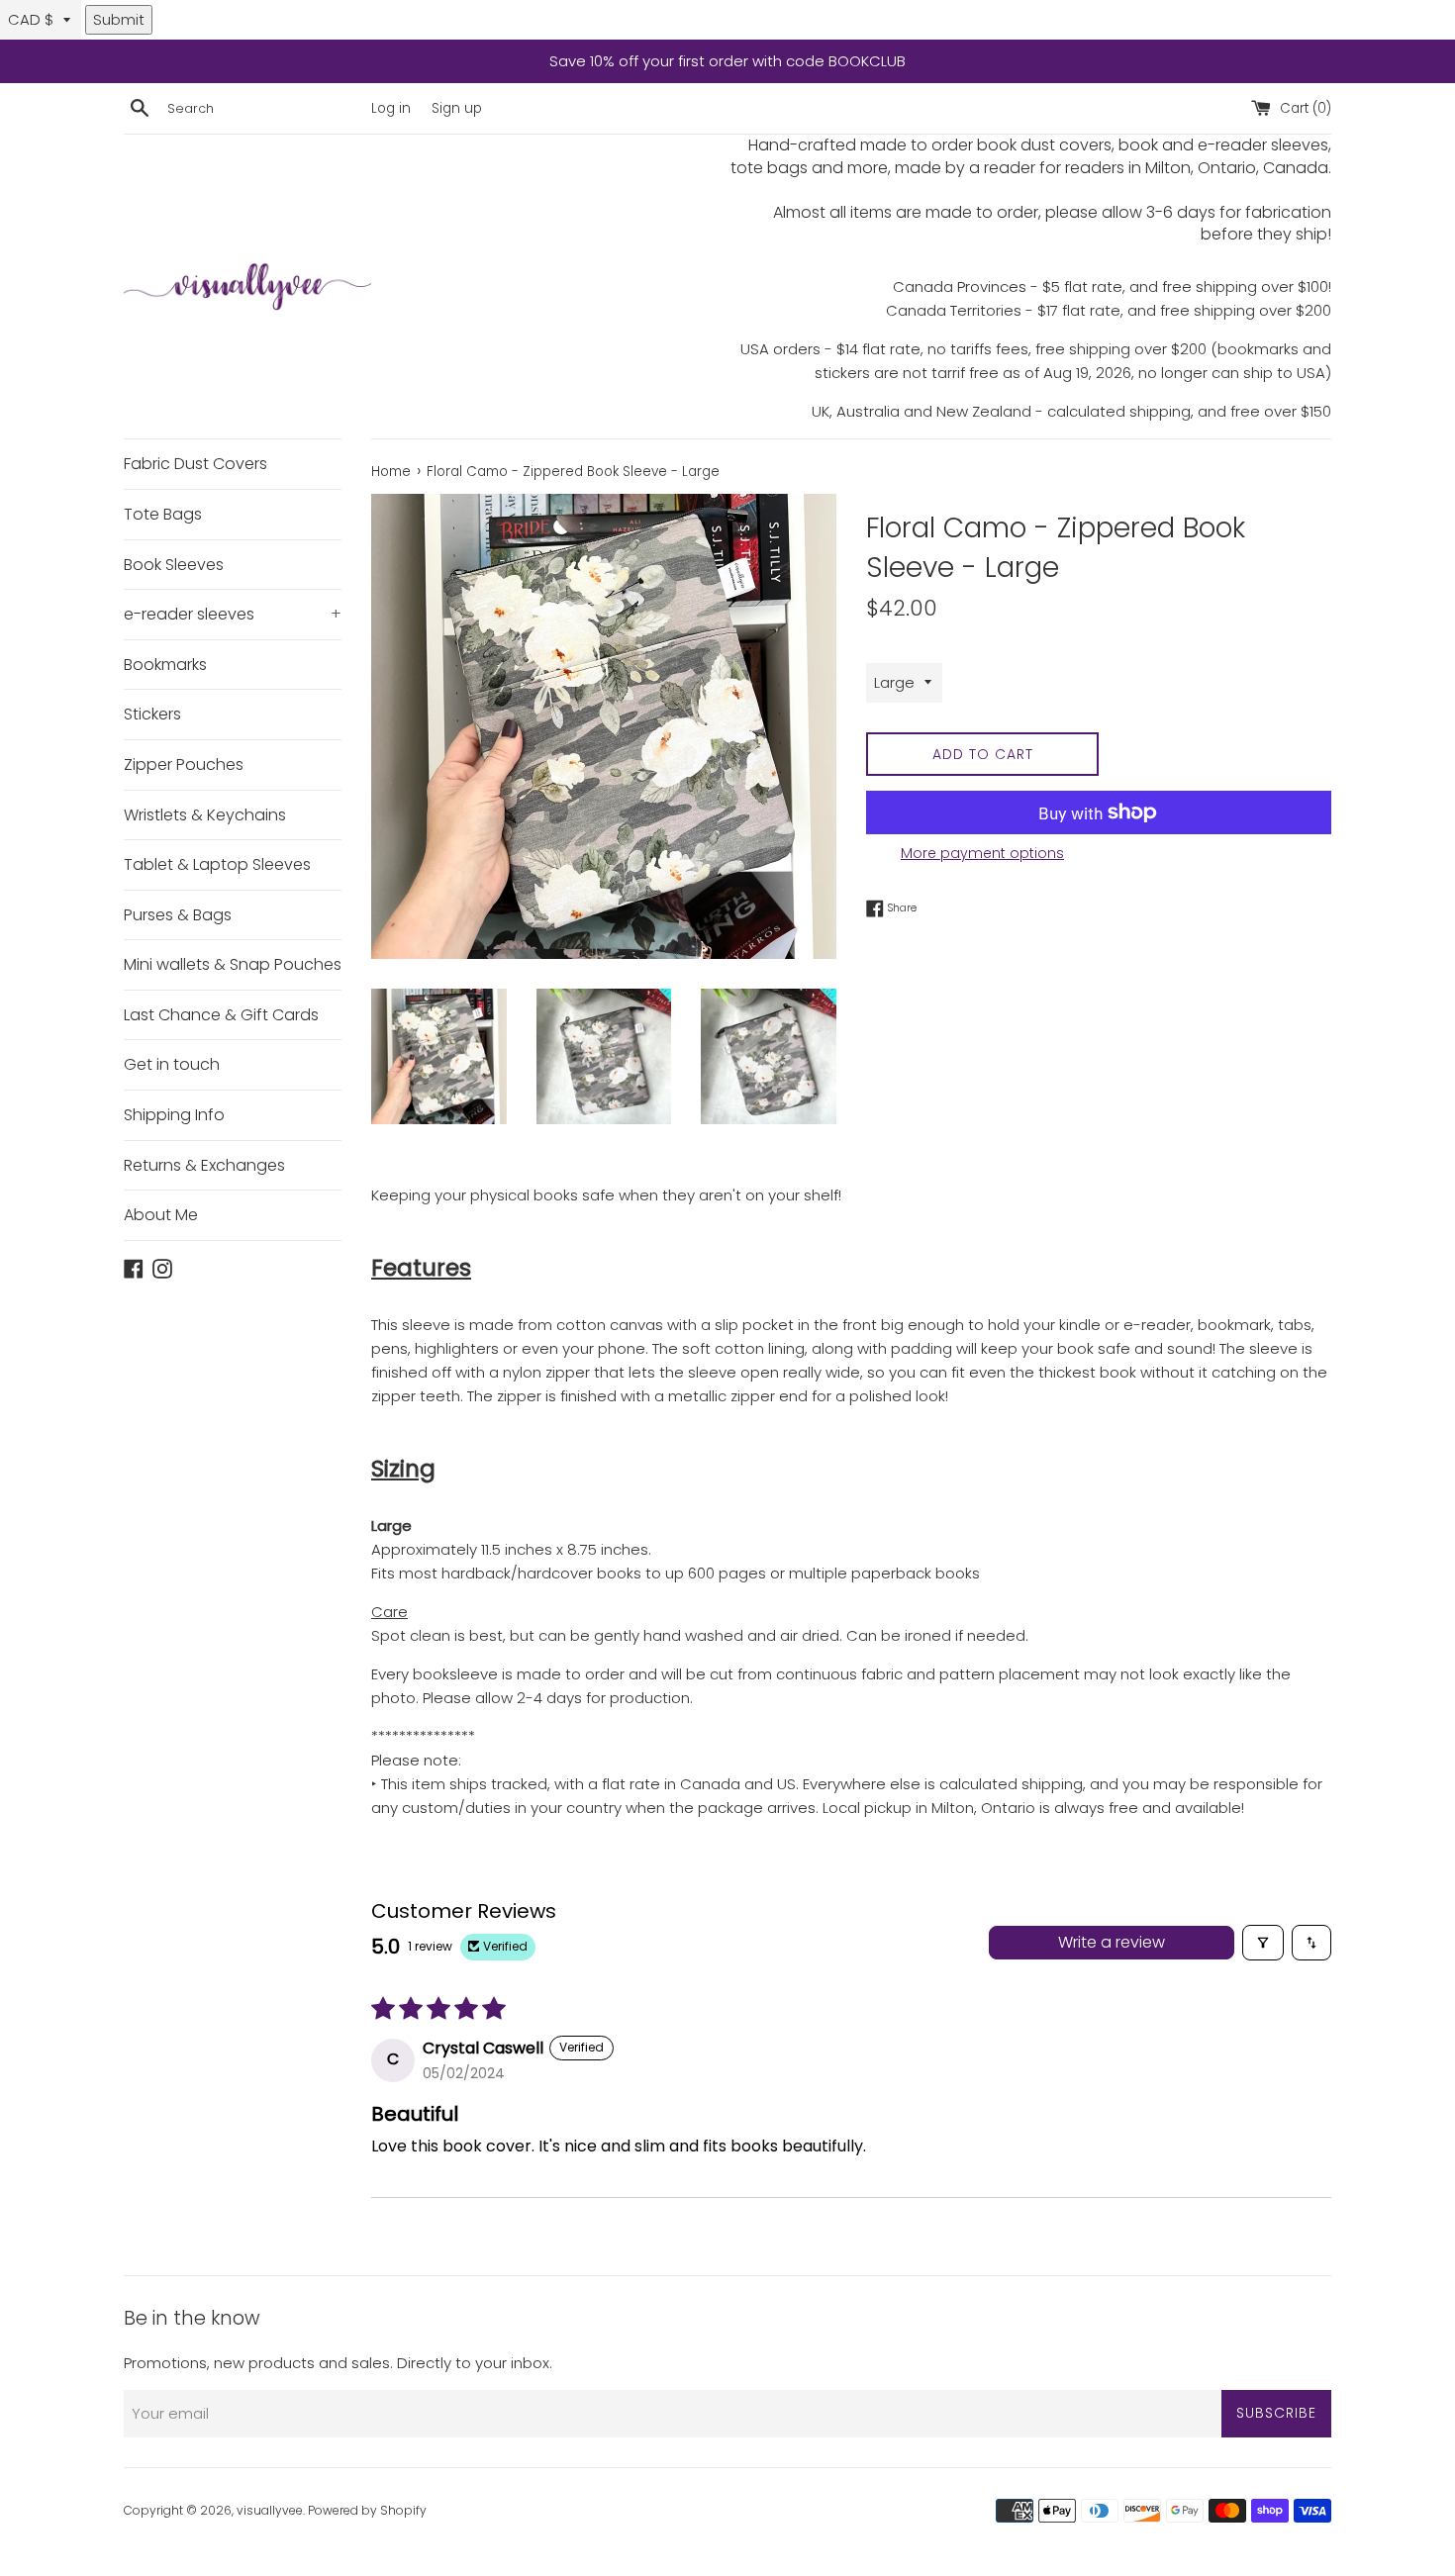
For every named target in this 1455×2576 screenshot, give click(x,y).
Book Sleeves (174, 565)
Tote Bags (163, 514)
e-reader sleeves (233, 614)
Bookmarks (165, 665)
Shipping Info (174, 1115)
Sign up (457, 108)
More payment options (982, 853)
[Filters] (1263, 1943)
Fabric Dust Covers (195, 464)
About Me (161, 1215)
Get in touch (172, 1064)
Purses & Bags (178, 915)
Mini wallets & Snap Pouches (233, 964)
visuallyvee (270, 2510)
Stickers (152, 714)
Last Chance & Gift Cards (221, 1015)
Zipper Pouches (184, 764)
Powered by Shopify (367, 2510)
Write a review (1112, 1942)
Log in (391, 108)
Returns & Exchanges (204, 1165)
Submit (119, 19)
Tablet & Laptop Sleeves (217, 864)
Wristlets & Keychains (205, 815)
